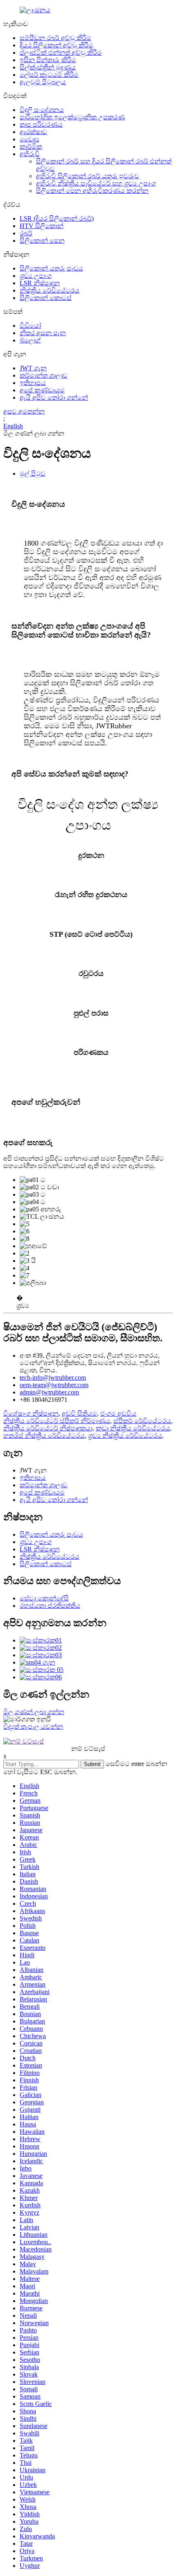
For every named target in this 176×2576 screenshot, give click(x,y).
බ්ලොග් (30, 340)
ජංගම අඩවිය (118, 1413)
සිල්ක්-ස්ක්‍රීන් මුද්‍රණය (48, 67)
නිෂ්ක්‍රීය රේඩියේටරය (50, 290)
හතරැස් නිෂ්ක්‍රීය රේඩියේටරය (44, 1436)
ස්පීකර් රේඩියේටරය (142, 1421)
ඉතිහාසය (33, 383)
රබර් (26, 233)
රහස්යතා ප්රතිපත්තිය (50, 1606)
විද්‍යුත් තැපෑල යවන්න (33, 1727)
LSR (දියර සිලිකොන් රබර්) (57, 218)
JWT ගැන (33, 368)
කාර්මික (31, 147)
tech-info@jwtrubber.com (53, 1378)
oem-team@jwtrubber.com (54, 1385)
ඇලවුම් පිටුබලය (43, 82)
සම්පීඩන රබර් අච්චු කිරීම (55, 38)
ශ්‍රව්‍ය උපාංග (36, 276)
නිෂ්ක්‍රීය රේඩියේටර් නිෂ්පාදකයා (48, 1428)
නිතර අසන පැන (43, 333)
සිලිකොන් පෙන (42, 241)
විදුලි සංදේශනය (42, 110)
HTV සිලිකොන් (42, 226)
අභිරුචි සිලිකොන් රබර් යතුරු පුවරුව (88, 176)
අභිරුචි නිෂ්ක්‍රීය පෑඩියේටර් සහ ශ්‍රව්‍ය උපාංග (96, 183)
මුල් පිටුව (33, 473)
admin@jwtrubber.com (49, 1392)
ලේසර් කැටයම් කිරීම (49, 75)
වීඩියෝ (30, 326)
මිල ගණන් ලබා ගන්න (34, 1712)
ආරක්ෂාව (33, 132)
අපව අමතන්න (24, 411)
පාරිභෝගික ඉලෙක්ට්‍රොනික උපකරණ (72, 117)
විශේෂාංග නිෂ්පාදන (31, 1413)
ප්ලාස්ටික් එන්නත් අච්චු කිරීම (61, 53)
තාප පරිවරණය (41, 124)
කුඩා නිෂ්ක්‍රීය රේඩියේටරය (133, 1428)
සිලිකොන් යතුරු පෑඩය (51, 268)
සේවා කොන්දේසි (44, 1598)
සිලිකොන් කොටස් (46, 298)
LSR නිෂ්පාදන (40, 283)
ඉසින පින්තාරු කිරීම (48, 60)
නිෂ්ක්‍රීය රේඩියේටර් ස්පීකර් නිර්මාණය (57, 1421)
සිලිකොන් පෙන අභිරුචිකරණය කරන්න (92, 191)
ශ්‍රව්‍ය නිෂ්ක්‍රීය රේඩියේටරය (125, 1436)
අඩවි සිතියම (79, 1413)
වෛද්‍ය (29, 139)
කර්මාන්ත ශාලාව (44, 375)
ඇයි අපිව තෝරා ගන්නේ (54, 397)
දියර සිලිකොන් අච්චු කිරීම (56, 45)
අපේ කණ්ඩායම (42, 390)
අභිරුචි (30, 154)
